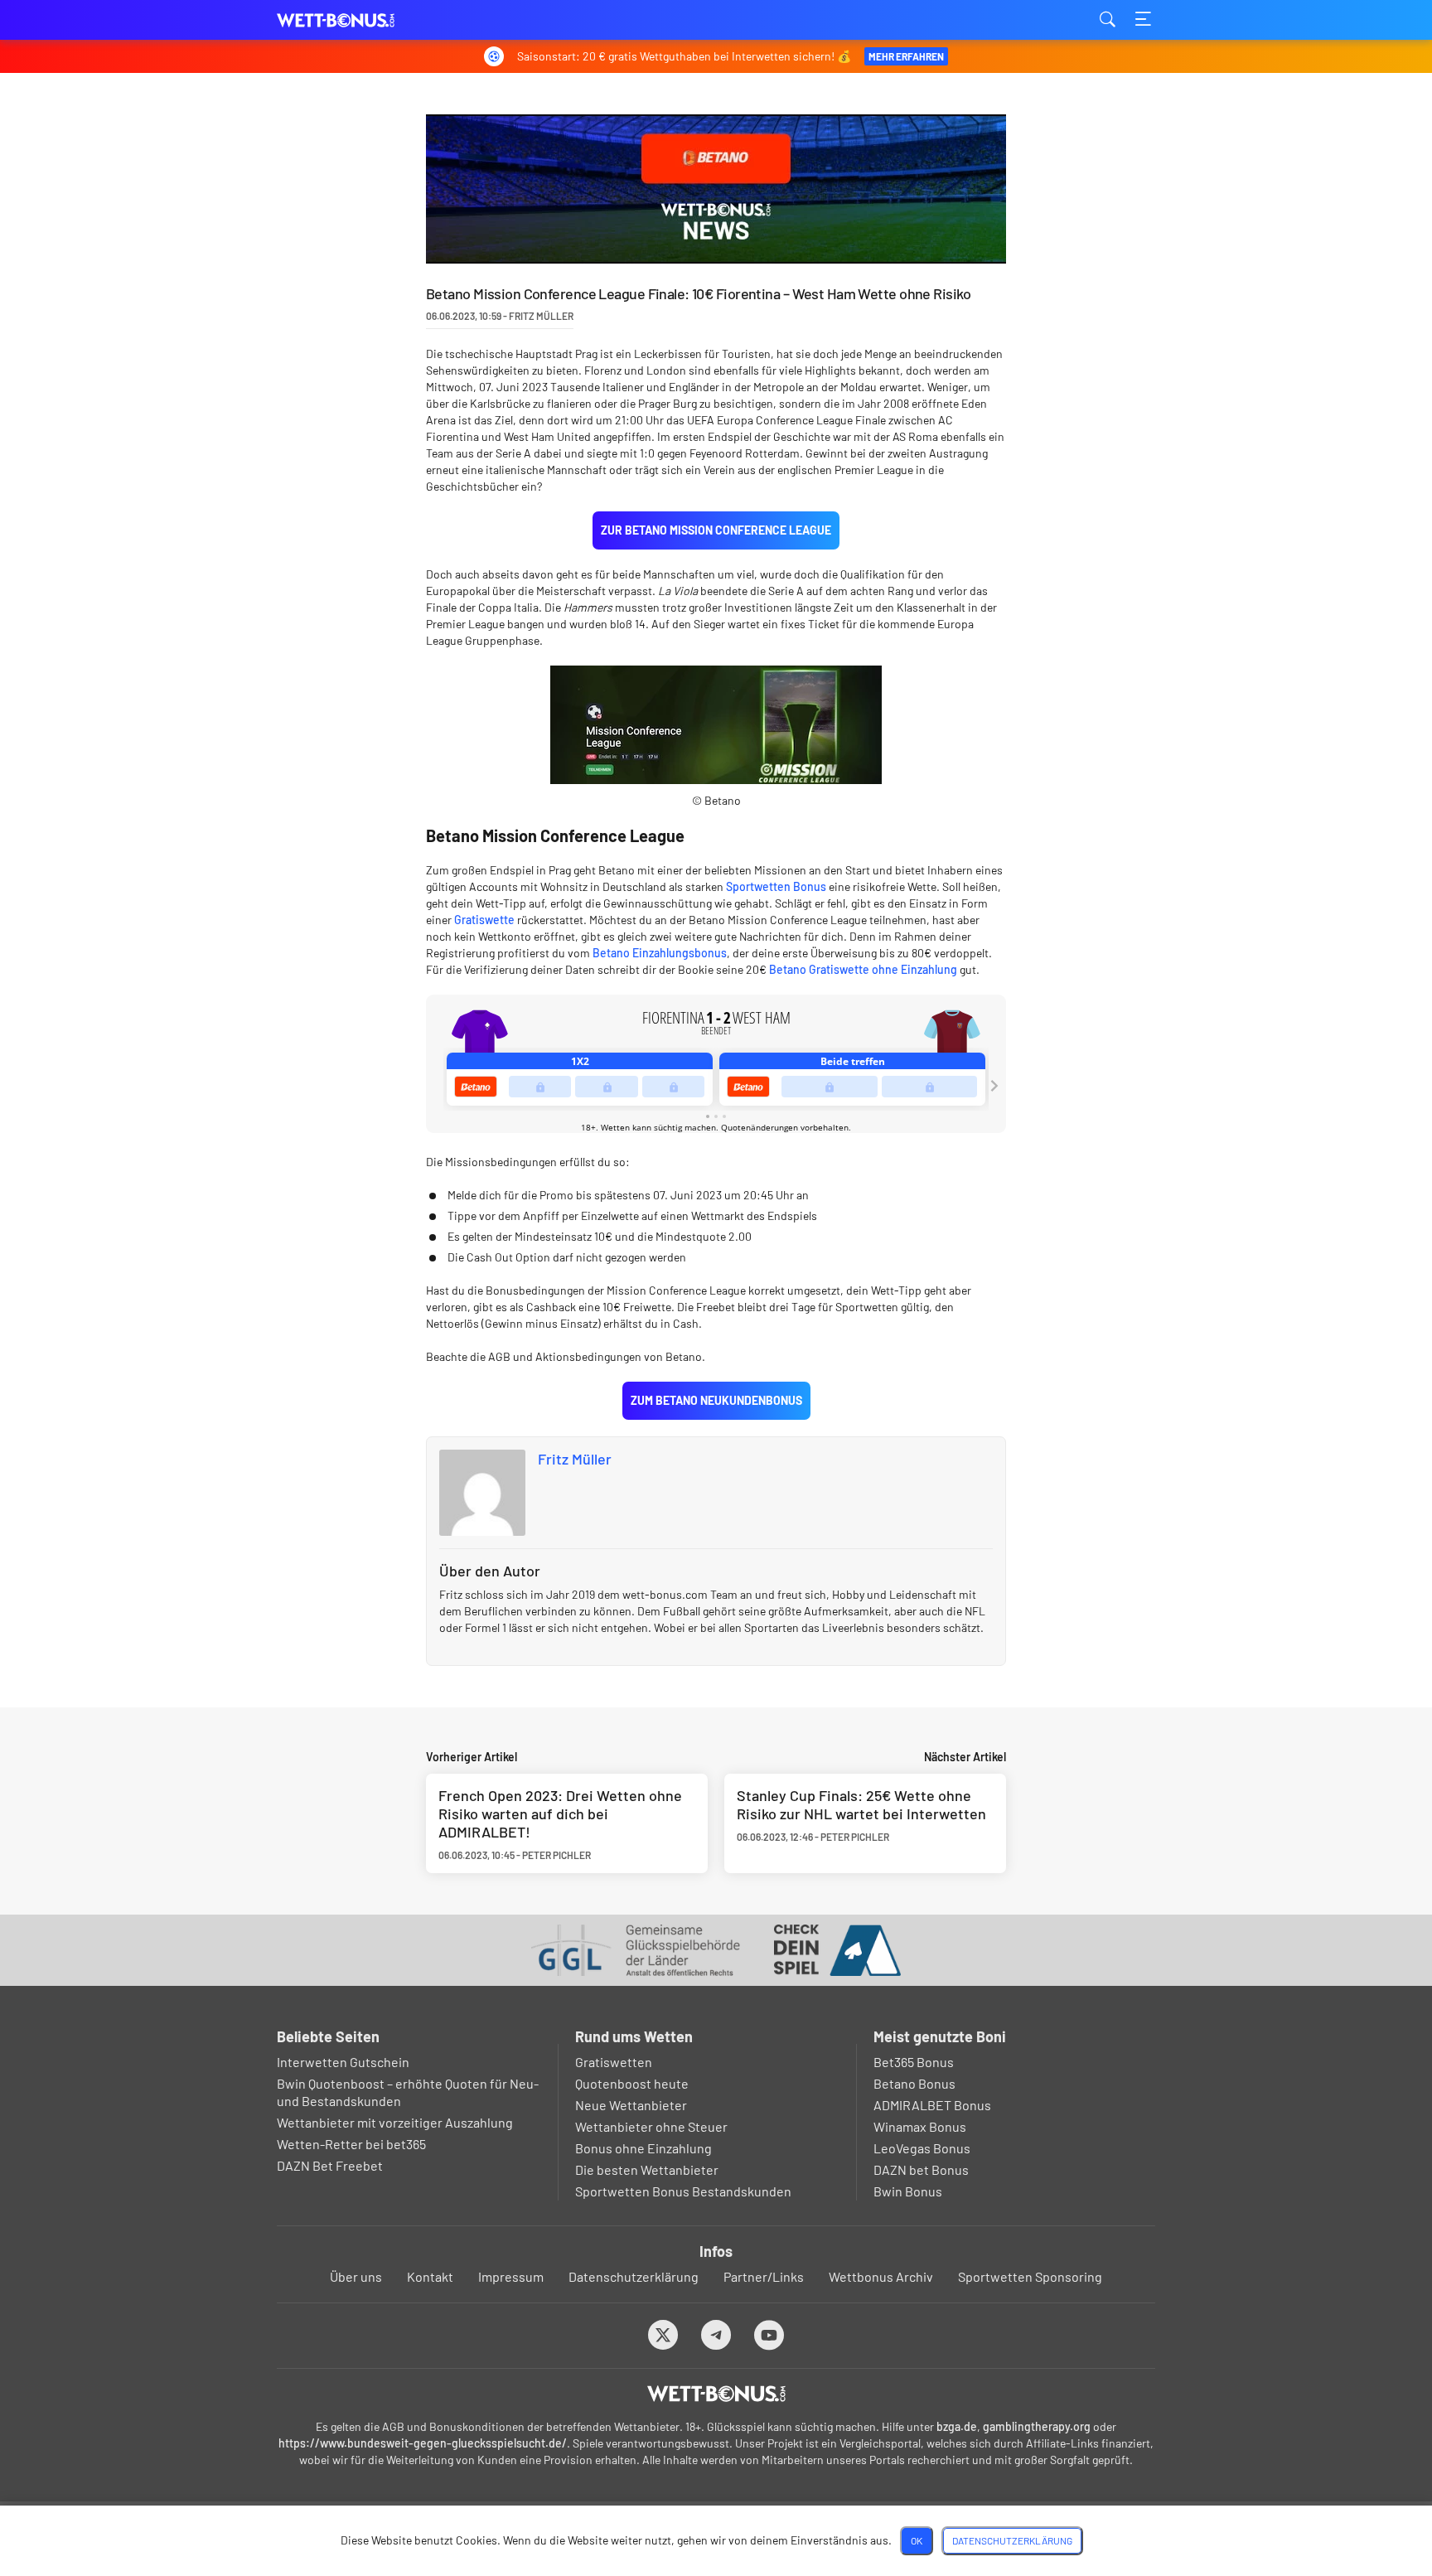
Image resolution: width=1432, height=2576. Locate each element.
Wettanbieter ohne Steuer (651, 2126)
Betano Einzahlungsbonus (660, 953)
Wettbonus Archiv (881, 2276)
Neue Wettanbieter (631, 2105)
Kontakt (430, 2276)
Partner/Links (764, 2276)
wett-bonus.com (360, 20)
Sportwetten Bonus (776, 886)
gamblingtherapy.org (1037, 2426)
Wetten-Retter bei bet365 (351, 2144)
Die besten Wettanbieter (647, 2169)
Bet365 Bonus (914, 2062)
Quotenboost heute (632, 2083)
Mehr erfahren (906, 56)
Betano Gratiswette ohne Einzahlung (863, 969)
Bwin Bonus (908, 2191)
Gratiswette (484, 920)
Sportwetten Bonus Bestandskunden (683, 2191)
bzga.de (957, 2426)
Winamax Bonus (920, 2126)
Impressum (511, 2276)
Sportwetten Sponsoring (1030, 2276)
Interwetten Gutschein (343, 2062)
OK (917, 2540)
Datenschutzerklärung (634, 2276)
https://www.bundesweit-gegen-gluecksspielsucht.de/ (423, 2443)
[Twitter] (663, 2334)
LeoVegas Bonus (922, 2148)
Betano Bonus (914, 2083)
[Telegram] (716, 2334)
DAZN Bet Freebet (330, 2165)
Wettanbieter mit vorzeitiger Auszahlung (395, 2122)
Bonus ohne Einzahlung (643, 2148)
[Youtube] (769, 2334)
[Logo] (716, 2394)
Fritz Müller (575, 1459)
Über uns (356, 2276)
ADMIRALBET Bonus (932, 2105)
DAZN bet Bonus (921, 2169)
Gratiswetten (614, 2062)
